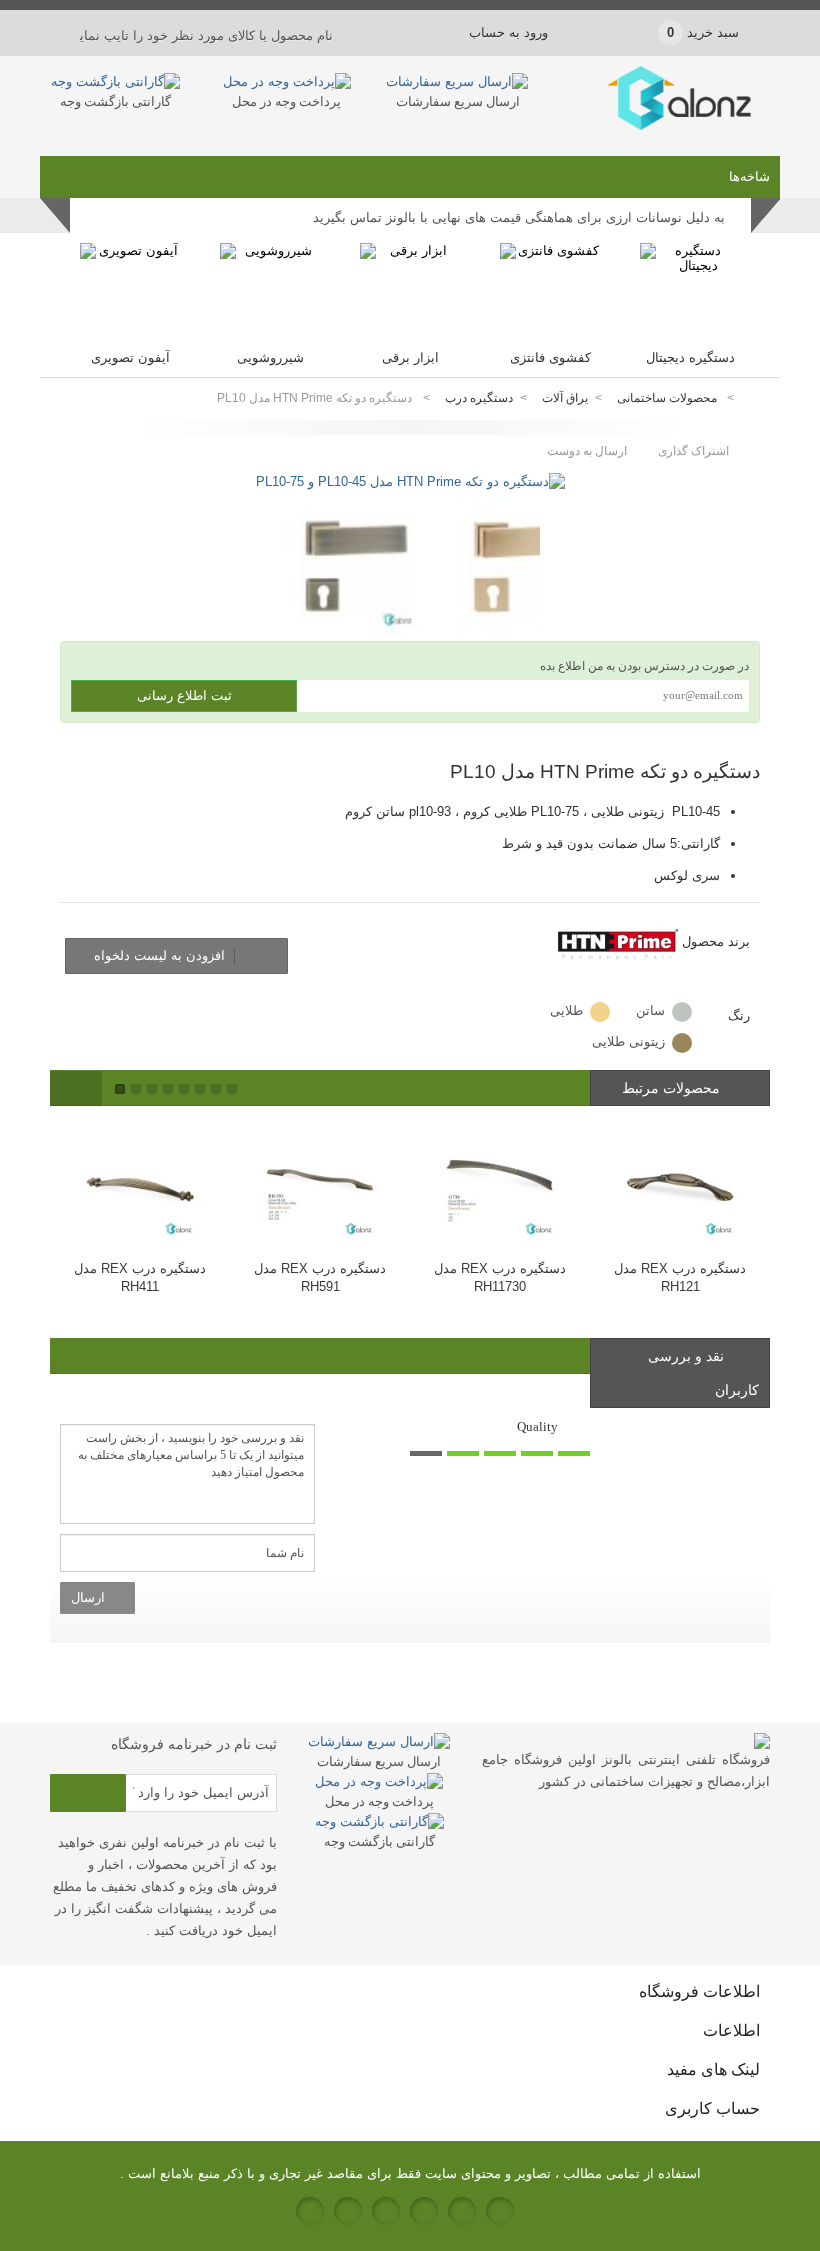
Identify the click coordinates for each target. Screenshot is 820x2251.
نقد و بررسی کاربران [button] (703, 1373)
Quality (537, 1426)
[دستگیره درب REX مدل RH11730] (500, 1182)
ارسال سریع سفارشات (458, 101)
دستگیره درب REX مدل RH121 (680, 1277)
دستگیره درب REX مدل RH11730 (500, 1277)
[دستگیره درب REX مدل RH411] (140, 1182)
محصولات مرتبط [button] (673, 1088)
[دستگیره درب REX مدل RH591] (320, 1182)
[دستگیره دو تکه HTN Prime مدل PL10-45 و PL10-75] (410, 481)
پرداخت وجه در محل (286, 101)
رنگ (737, 1015)
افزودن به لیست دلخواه (161, 955)
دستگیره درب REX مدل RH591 (320, 1277)
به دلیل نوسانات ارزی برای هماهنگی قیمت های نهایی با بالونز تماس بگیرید (519, 217)
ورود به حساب (508, 32)
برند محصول (716, 941)
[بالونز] (656, 125)
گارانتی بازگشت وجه (115, 101)
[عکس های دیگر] (265, 521)
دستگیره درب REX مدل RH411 (140, 1277)
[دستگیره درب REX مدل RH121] (680, 1182)
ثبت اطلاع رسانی (184, 695)
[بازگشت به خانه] (756, 398)
